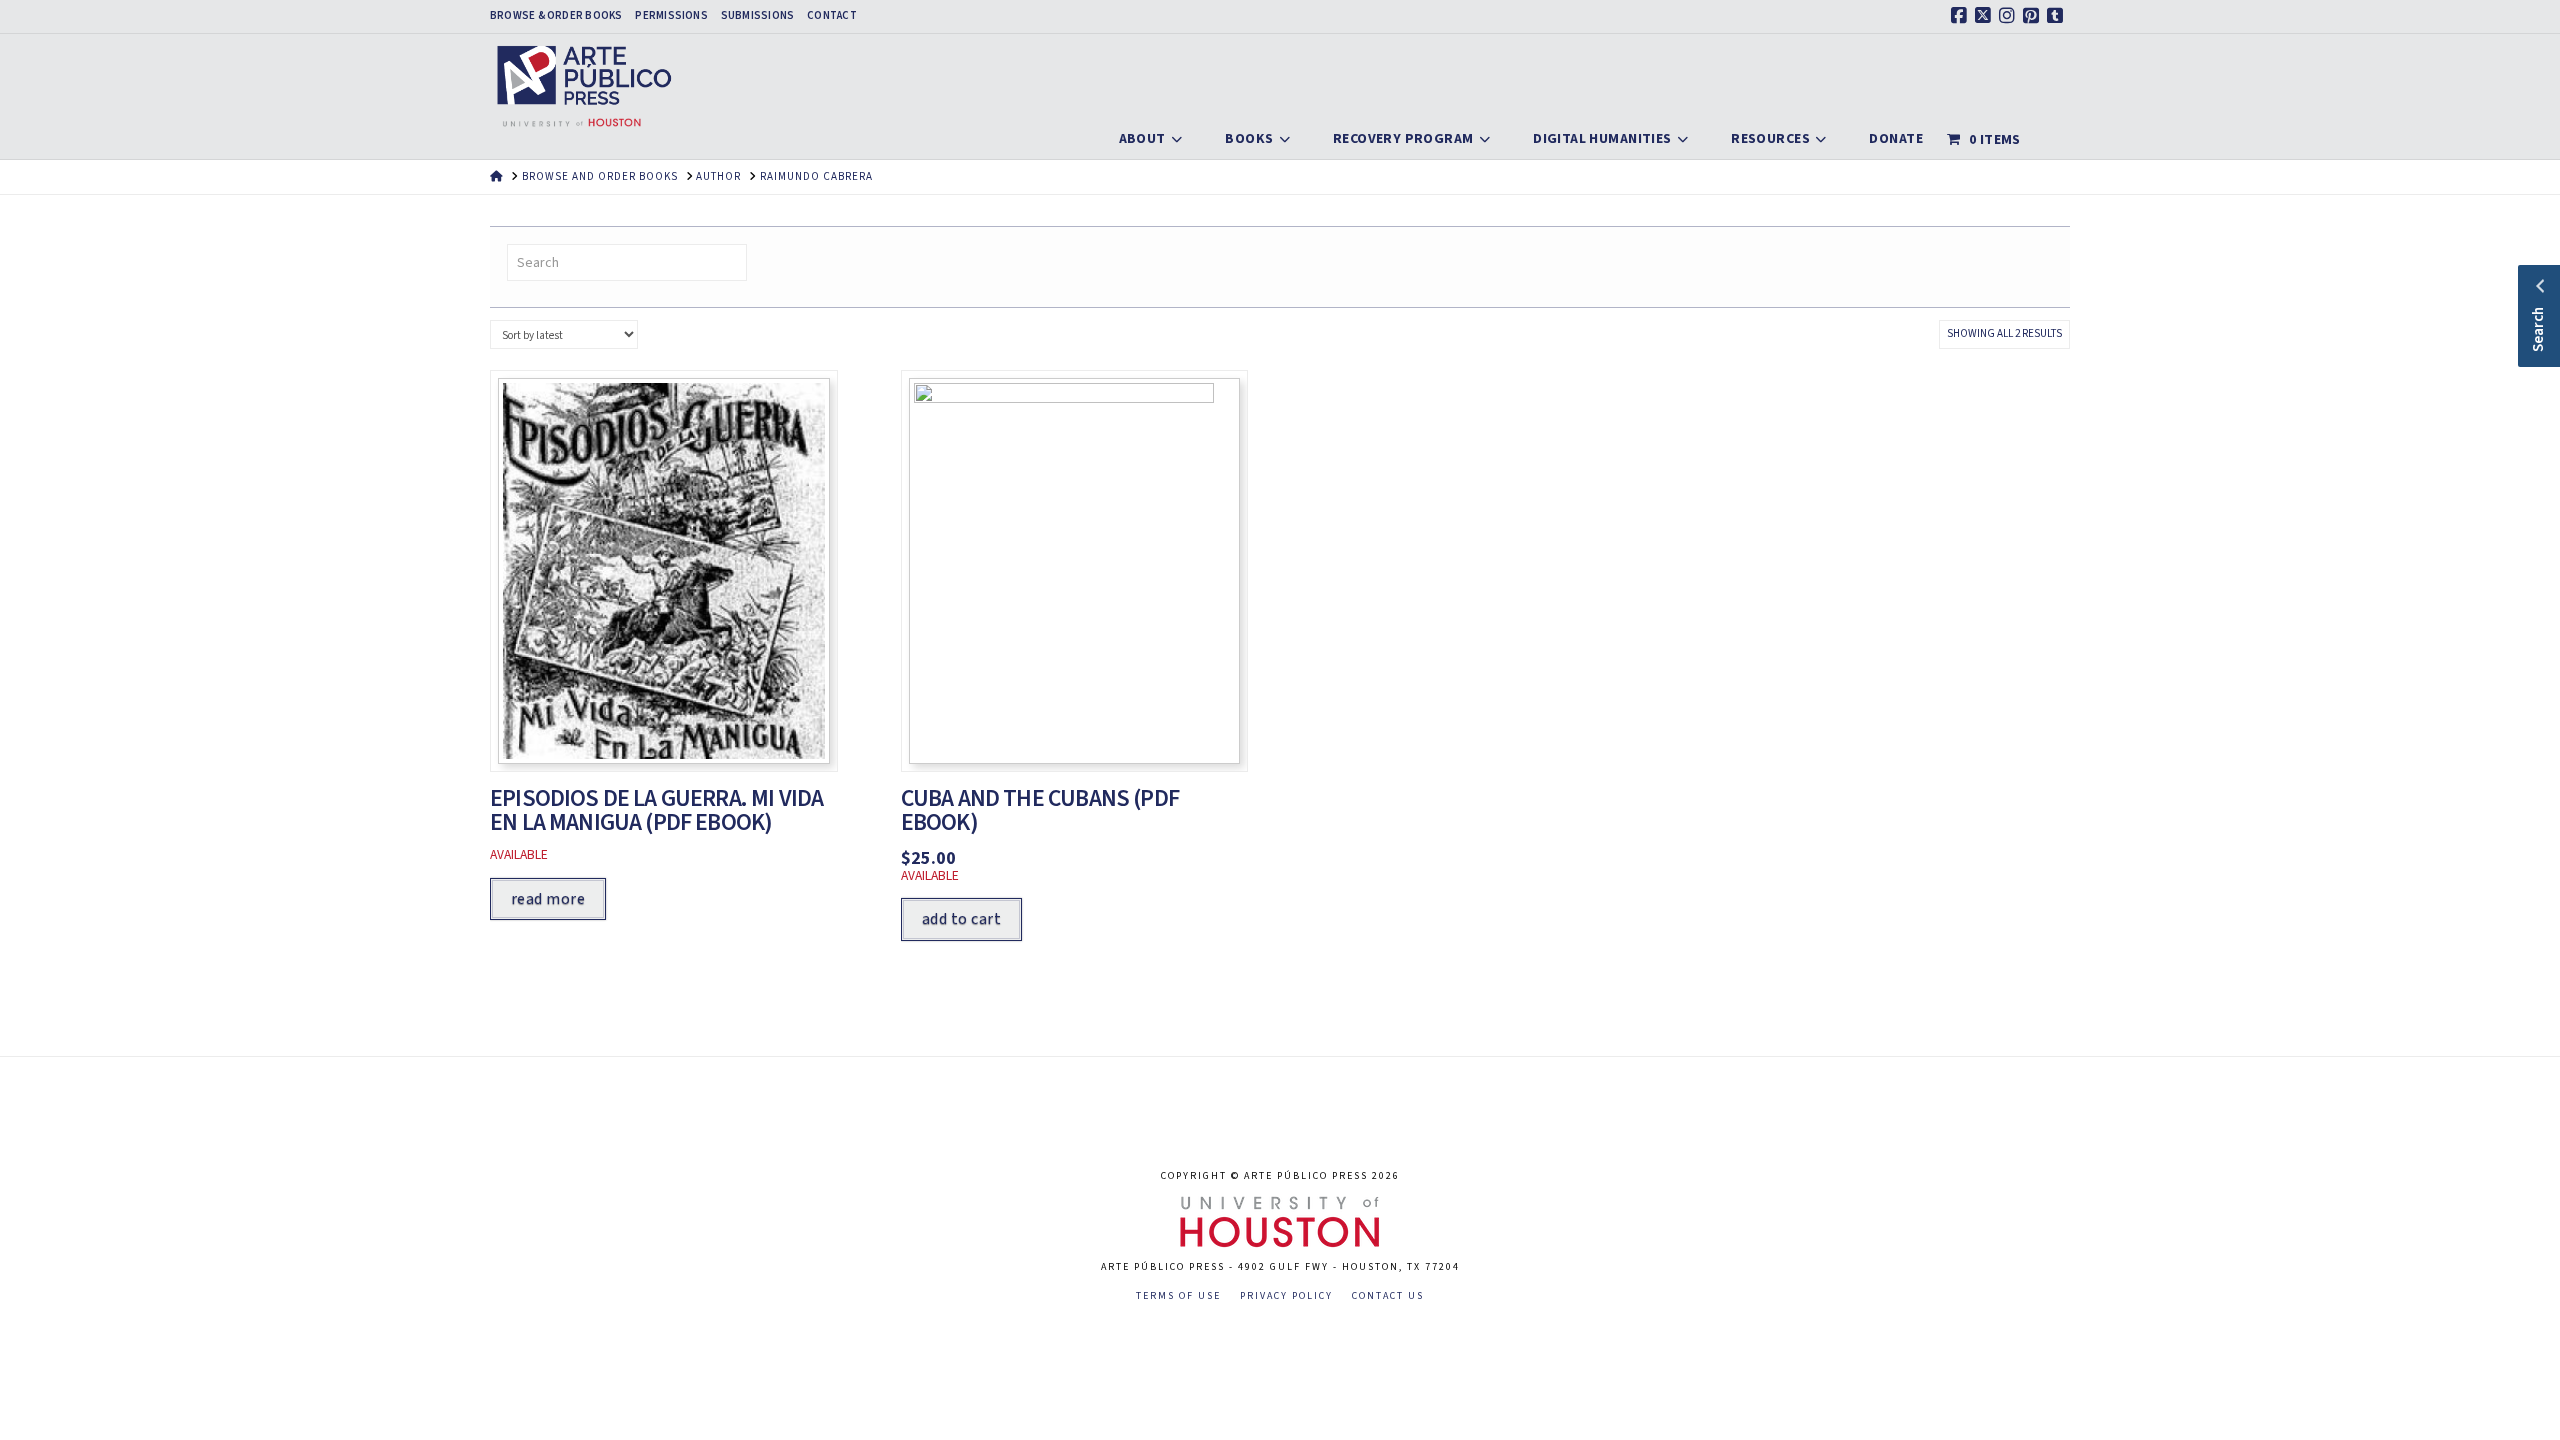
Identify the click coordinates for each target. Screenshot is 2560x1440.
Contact (832, 16)
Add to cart (961, 919)
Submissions (757, 16)
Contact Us (1388, 1296)
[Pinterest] (2034, 16)
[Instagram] (2010, 16)
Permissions (671, 16)
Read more (548, 899)
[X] (1986, 16)
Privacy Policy (1286, 1296)
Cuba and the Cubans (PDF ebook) (1040, 811)
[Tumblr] (2058, 16)
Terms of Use (1178, 1296)
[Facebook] (1962, 16)
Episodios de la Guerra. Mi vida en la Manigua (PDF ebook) (656, 811)
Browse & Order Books (556, 16)
